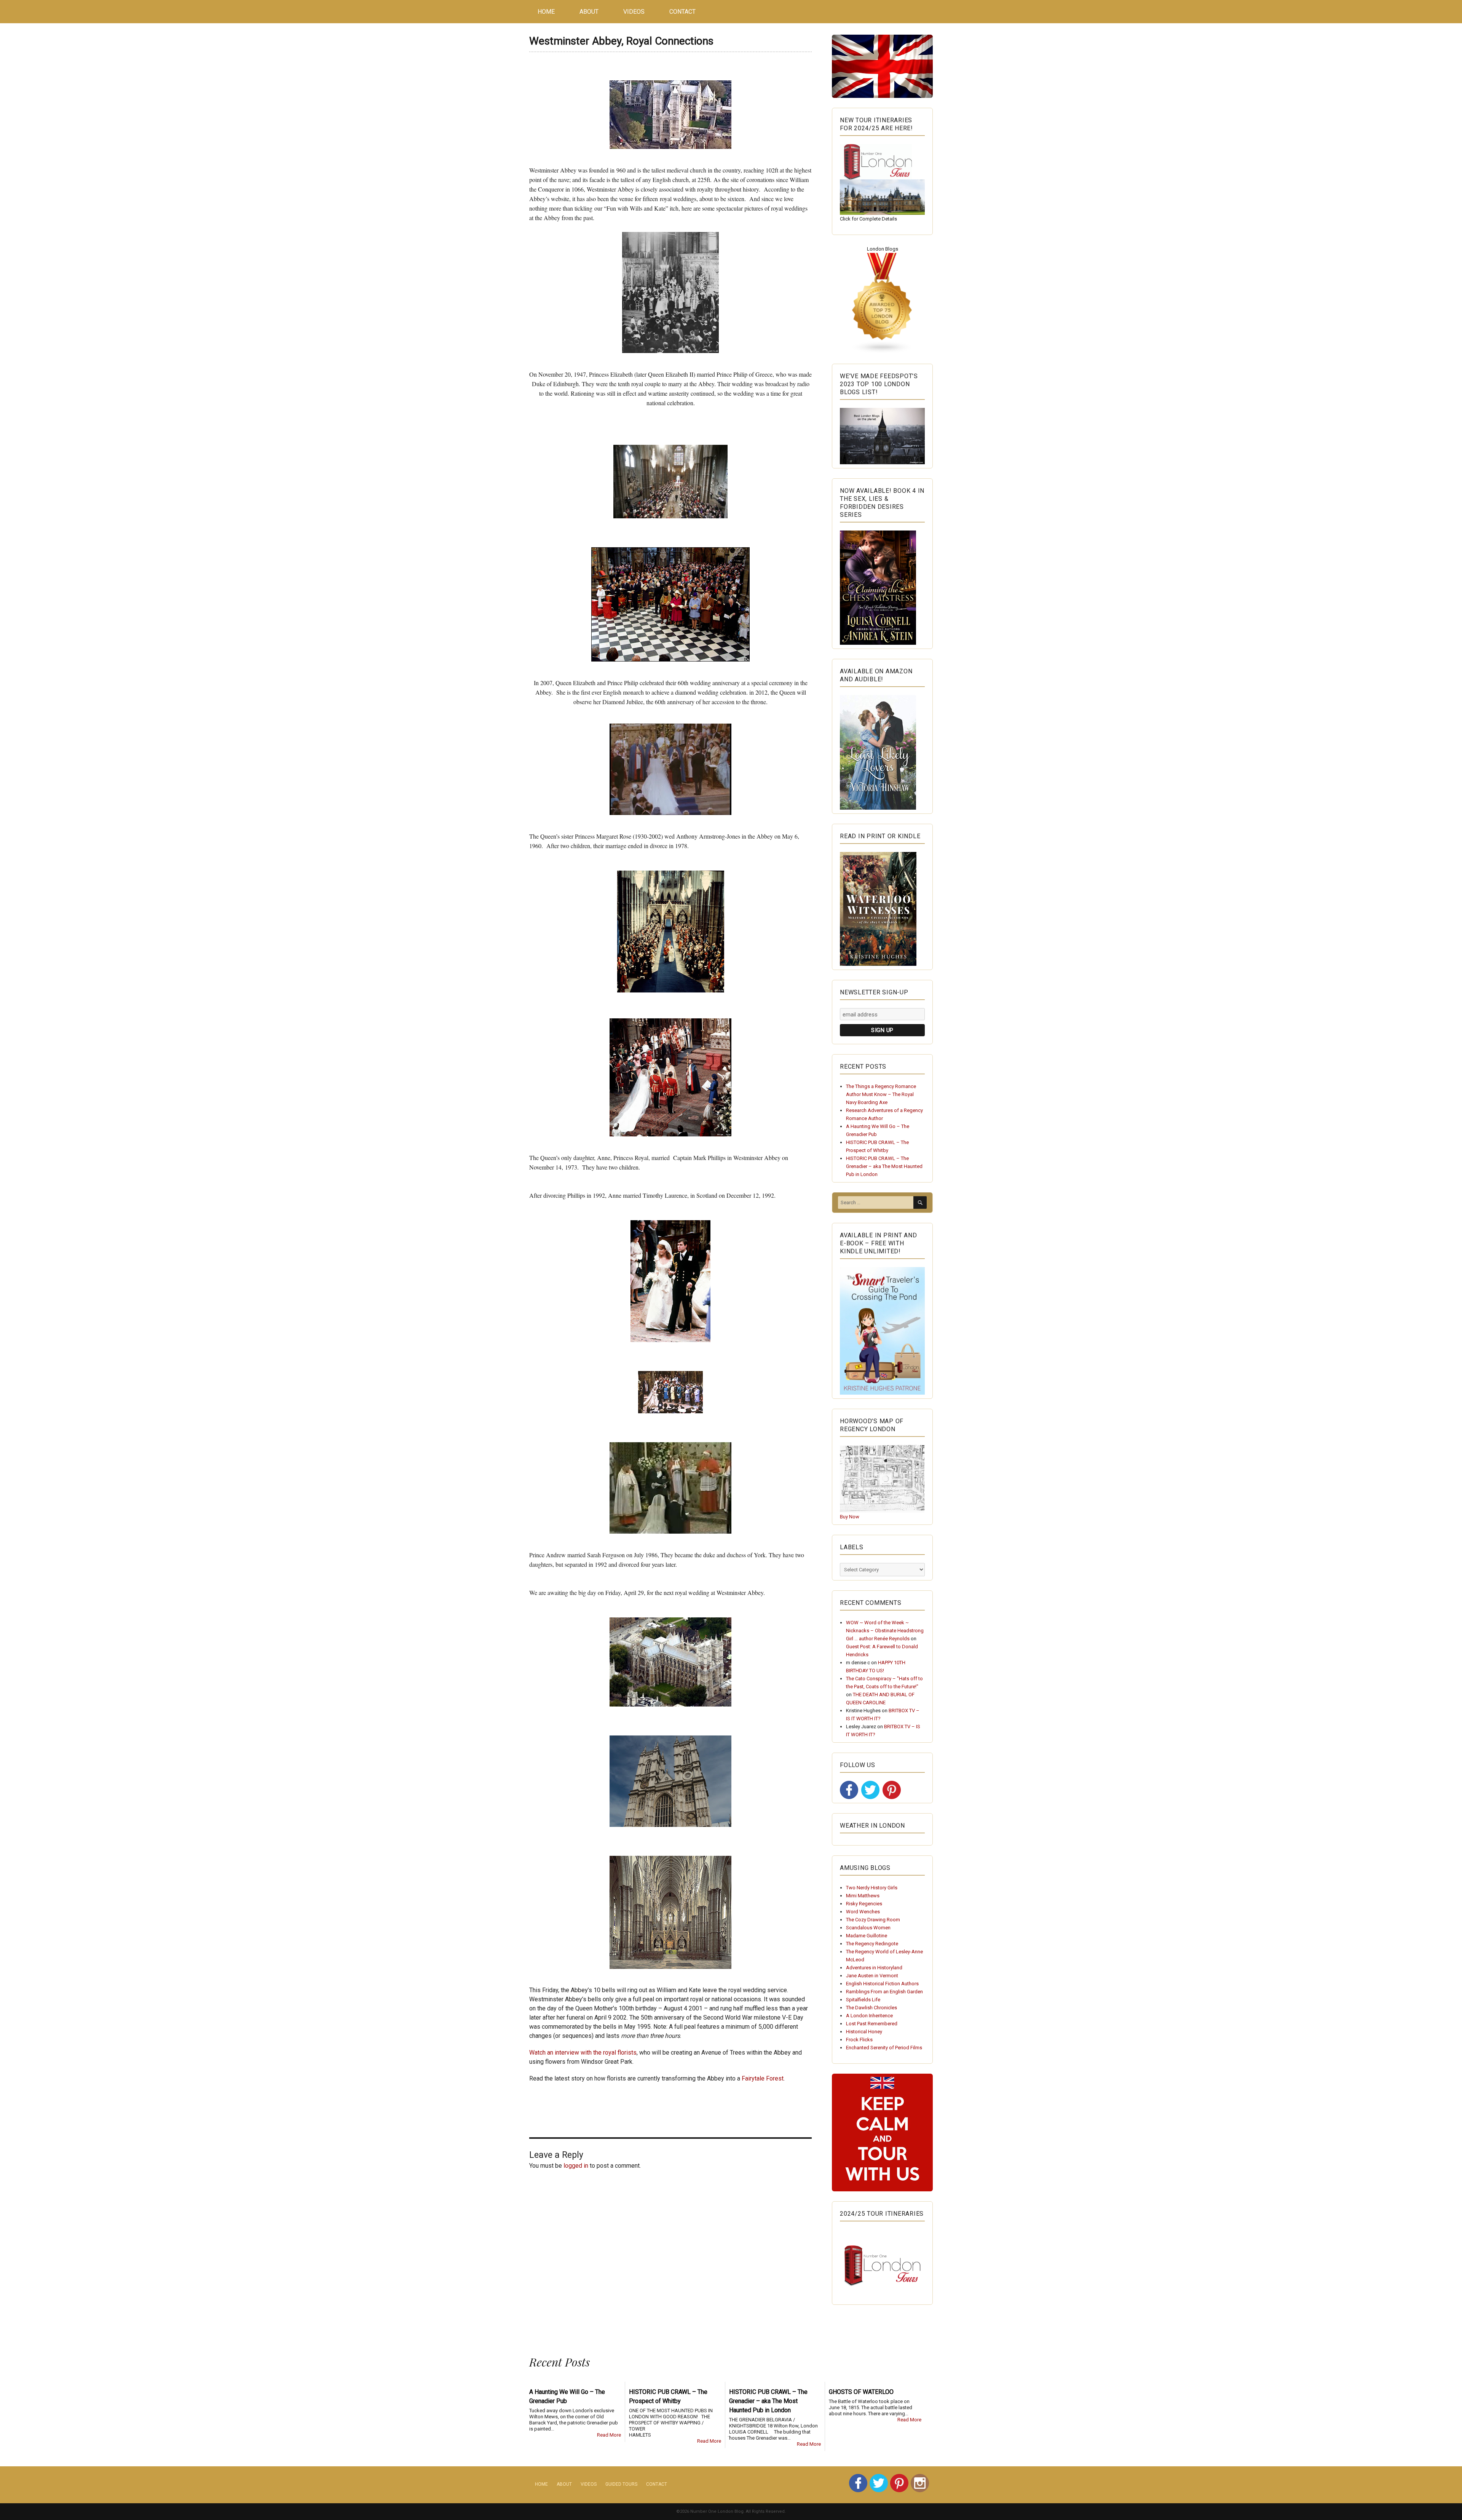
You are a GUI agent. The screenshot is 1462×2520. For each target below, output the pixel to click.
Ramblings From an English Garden (884, 1992)
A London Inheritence (869, 2016)
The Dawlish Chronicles (871, 2008)
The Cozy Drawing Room (873, 1920)
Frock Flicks (859, 2040)
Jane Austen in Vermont (872, 1976)
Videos (634, 12)
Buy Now (850, 1517)
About (589, 12)
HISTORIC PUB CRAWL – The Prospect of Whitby (668, 2396)
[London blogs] (882, 303)
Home (546, 12)
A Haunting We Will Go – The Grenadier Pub (567, 2396)
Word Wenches (863, 1912)
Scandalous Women (868, 1928)
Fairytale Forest (763, 2078)
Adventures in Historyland (874, 1968)
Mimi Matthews (863, 1896)
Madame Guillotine (867, 1936)
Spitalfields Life (863, 2000)
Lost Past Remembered (872, 2024)
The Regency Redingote (872, 1944)
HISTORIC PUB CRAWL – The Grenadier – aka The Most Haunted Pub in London (884, 1166)
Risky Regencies (864, 1904)
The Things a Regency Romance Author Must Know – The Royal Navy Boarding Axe (881, 1094)
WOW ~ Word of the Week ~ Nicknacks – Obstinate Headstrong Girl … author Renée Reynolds (885, 1631)
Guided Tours (621, 2484)
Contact (682, 12)
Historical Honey (864, 2032)
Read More (609, 2435)
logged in (576, 2166)
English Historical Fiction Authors (882, 1984)
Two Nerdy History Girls (872, 1888)
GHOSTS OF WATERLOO (861, 2392)
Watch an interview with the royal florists (583, 2053)
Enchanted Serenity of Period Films (884, 2048)
